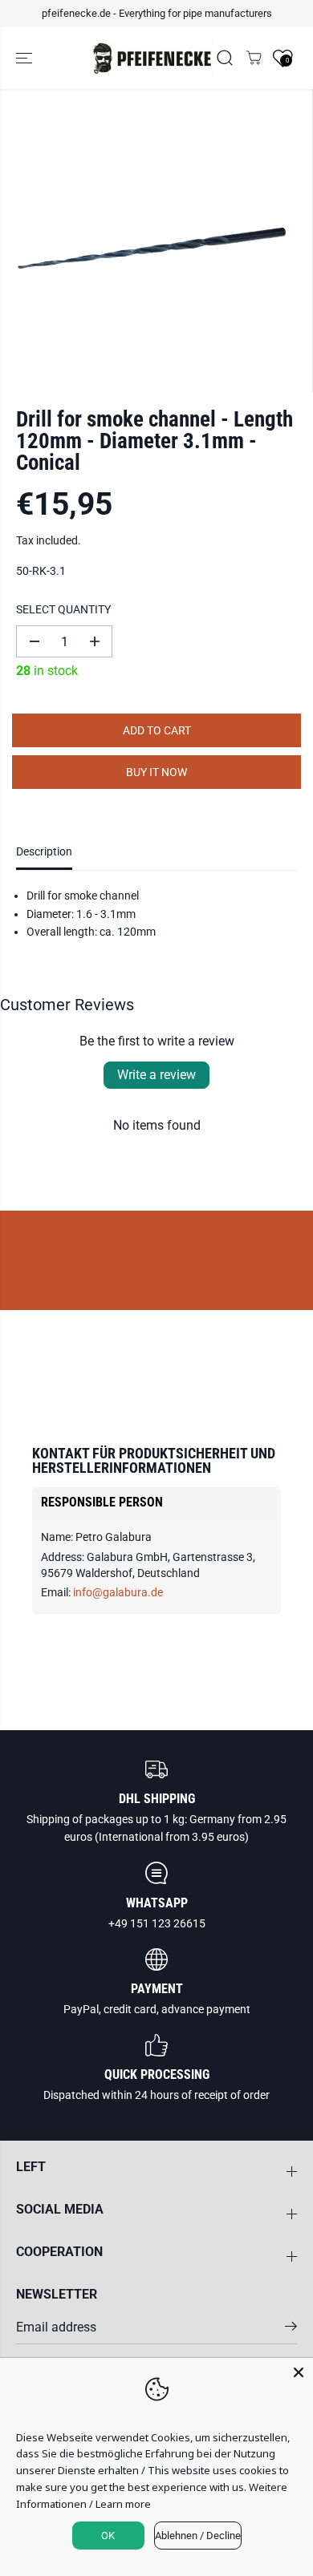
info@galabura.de (118, 1592)
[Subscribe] (291, 2329)
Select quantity (63, 609)
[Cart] (254, 58)
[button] (26, 59)
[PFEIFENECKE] (152, 59)
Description (44, 851)
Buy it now (156, 772)
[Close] (299, 2372)
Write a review (156, 1075)
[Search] (225, 58)
